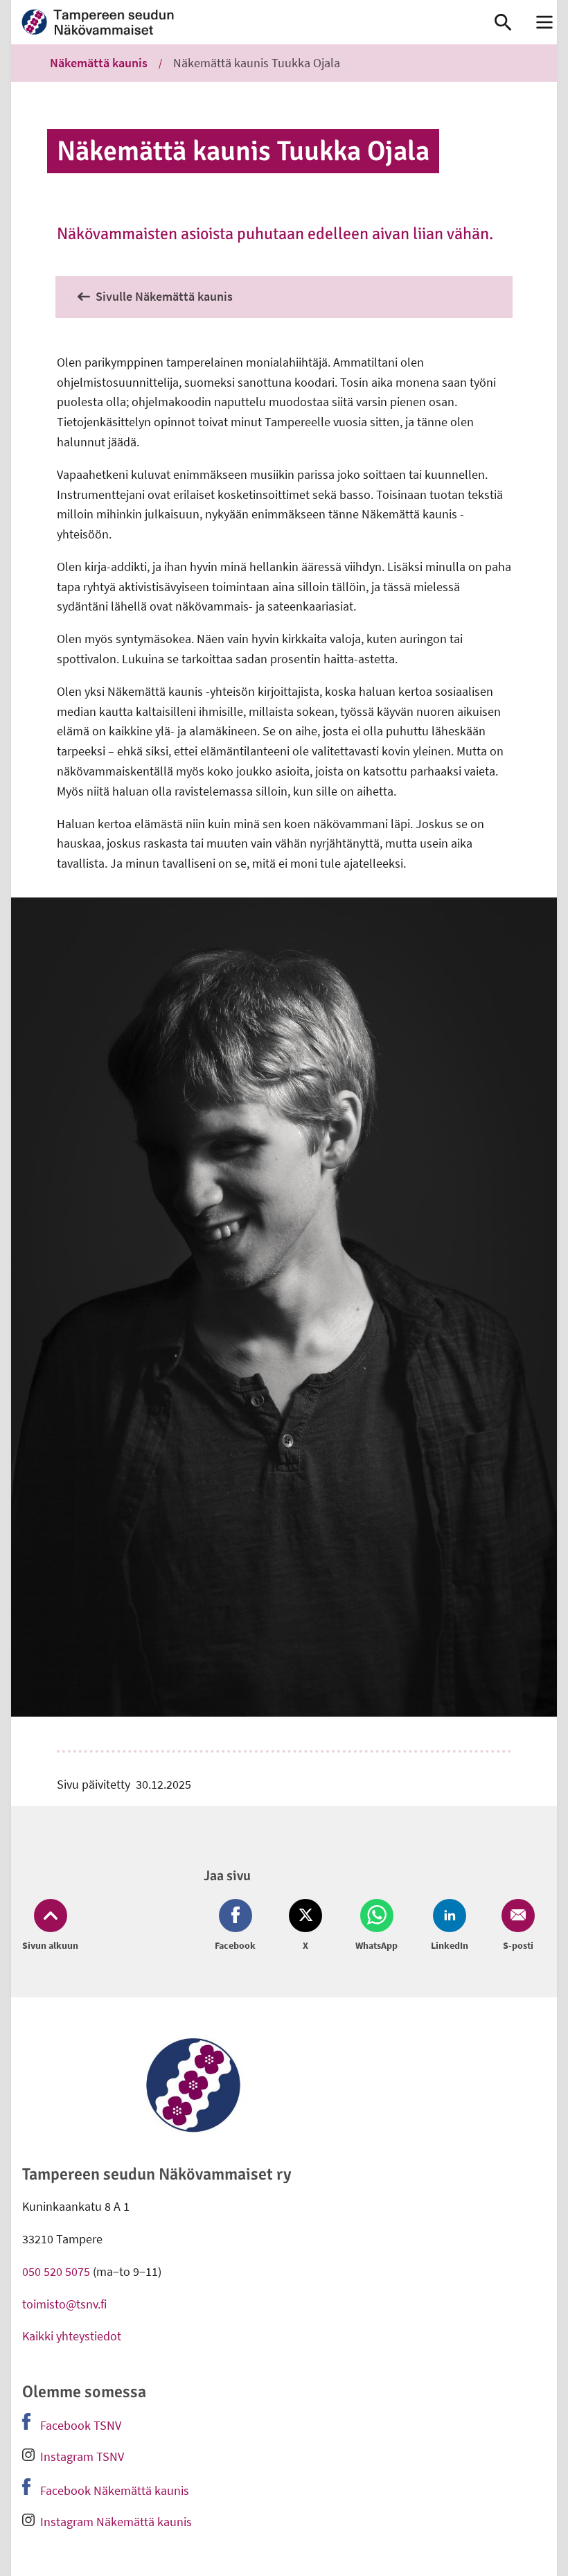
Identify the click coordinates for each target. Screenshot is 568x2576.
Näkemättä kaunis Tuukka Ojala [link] (257, 63)
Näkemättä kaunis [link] (99, 63)
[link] (239, 22)
